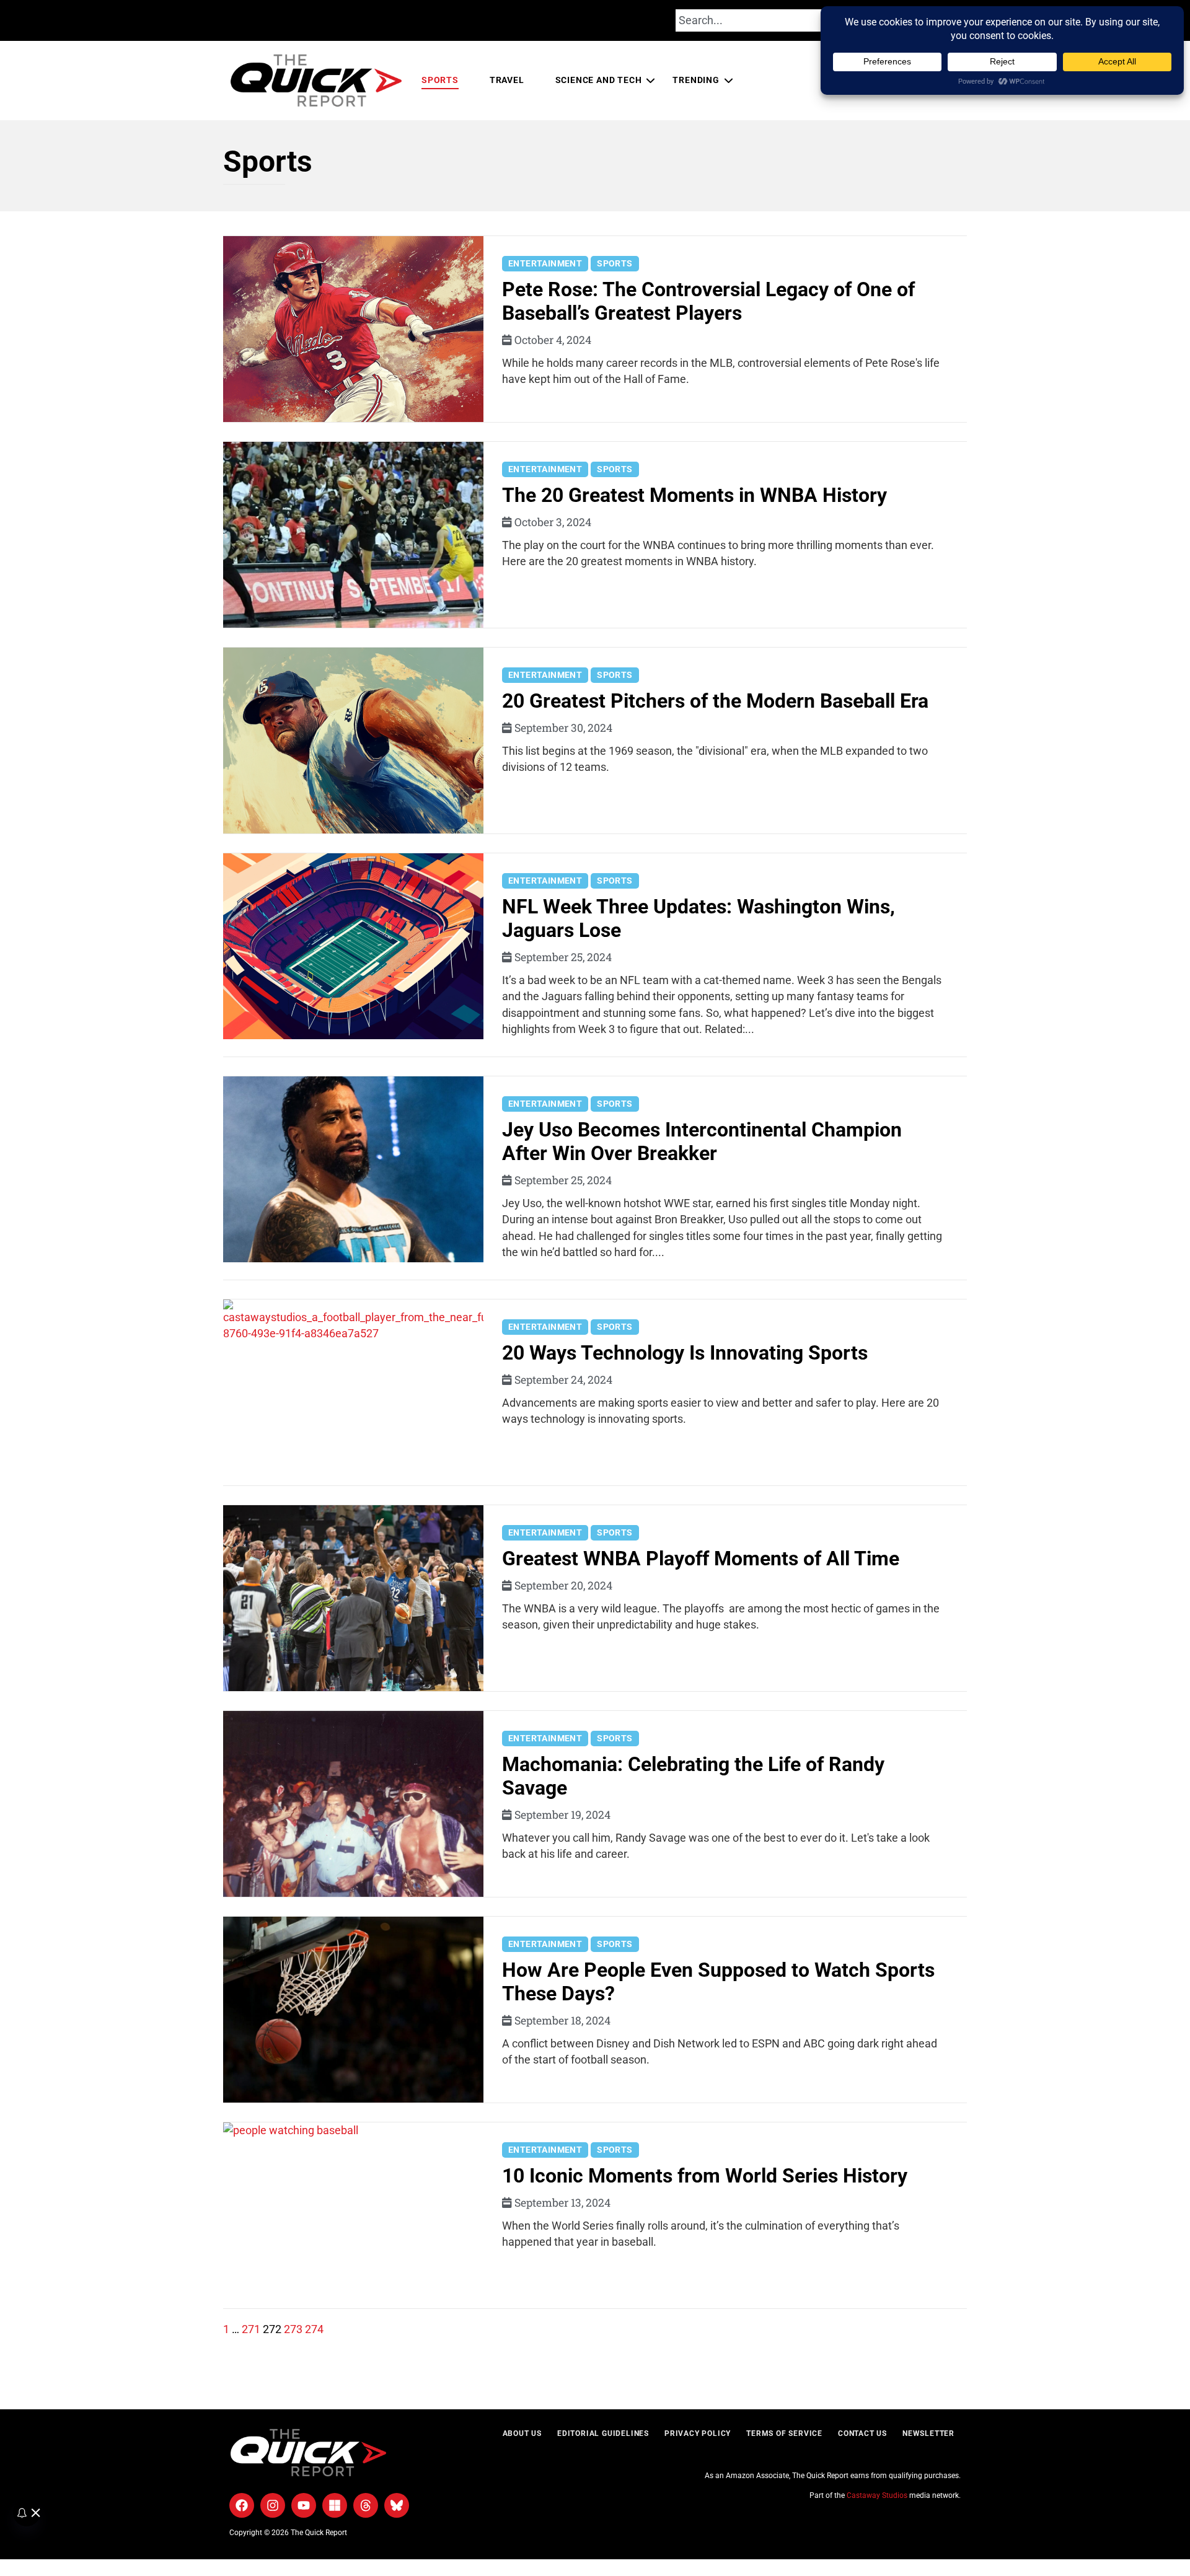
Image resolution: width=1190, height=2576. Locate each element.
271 (251, 2329)
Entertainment (545, 263)
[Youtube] (304, 2505)
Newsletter (928, 2433)
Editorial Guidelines (603, 2433)
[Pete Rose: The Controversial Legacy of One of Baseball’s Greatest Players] (353, 329)
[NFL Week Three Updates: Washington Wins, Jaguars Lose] (353, 946)
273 (293, 2329)
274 (314, 2329)
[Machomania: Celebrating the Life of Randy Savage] (353, 1804)
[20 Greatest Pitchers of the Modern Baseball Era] (353, 741)
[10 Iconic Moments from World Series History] (353, 2215)
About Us (522, 2433)
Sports (440, 80)
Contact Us (862, 2433)
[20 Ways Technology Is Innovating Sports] (353, 1392)
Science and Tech (599, 80)
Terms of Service (784, 2433)
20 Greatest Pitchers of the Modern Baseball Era (715, 701)
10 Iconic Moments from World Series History (705, 2176)
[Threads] (366, 2505)
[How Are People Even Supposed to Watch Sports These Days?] (353, 2010)
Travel (507, 80)
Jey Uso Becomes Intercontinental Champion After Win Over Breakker (702, 1141)
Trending (696, 80)
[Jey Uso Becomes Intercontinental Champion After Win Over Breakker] (353, 1169)
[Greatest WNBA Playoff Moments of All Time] (353, 1598)
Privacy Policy (698, 2433)
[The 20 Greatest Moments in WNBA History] (353, 535)
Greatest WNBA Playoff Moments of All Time (701, 1558)
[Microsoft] (335, 2505)
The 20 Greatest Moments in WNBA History (694, 495)
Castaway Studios (877, 2495)
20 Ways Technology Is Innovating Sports (685, 1353)
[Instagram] (273, 2505)
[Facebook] (242, 2505)
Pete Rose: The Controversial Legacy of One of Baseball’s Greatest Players (708, 301)
